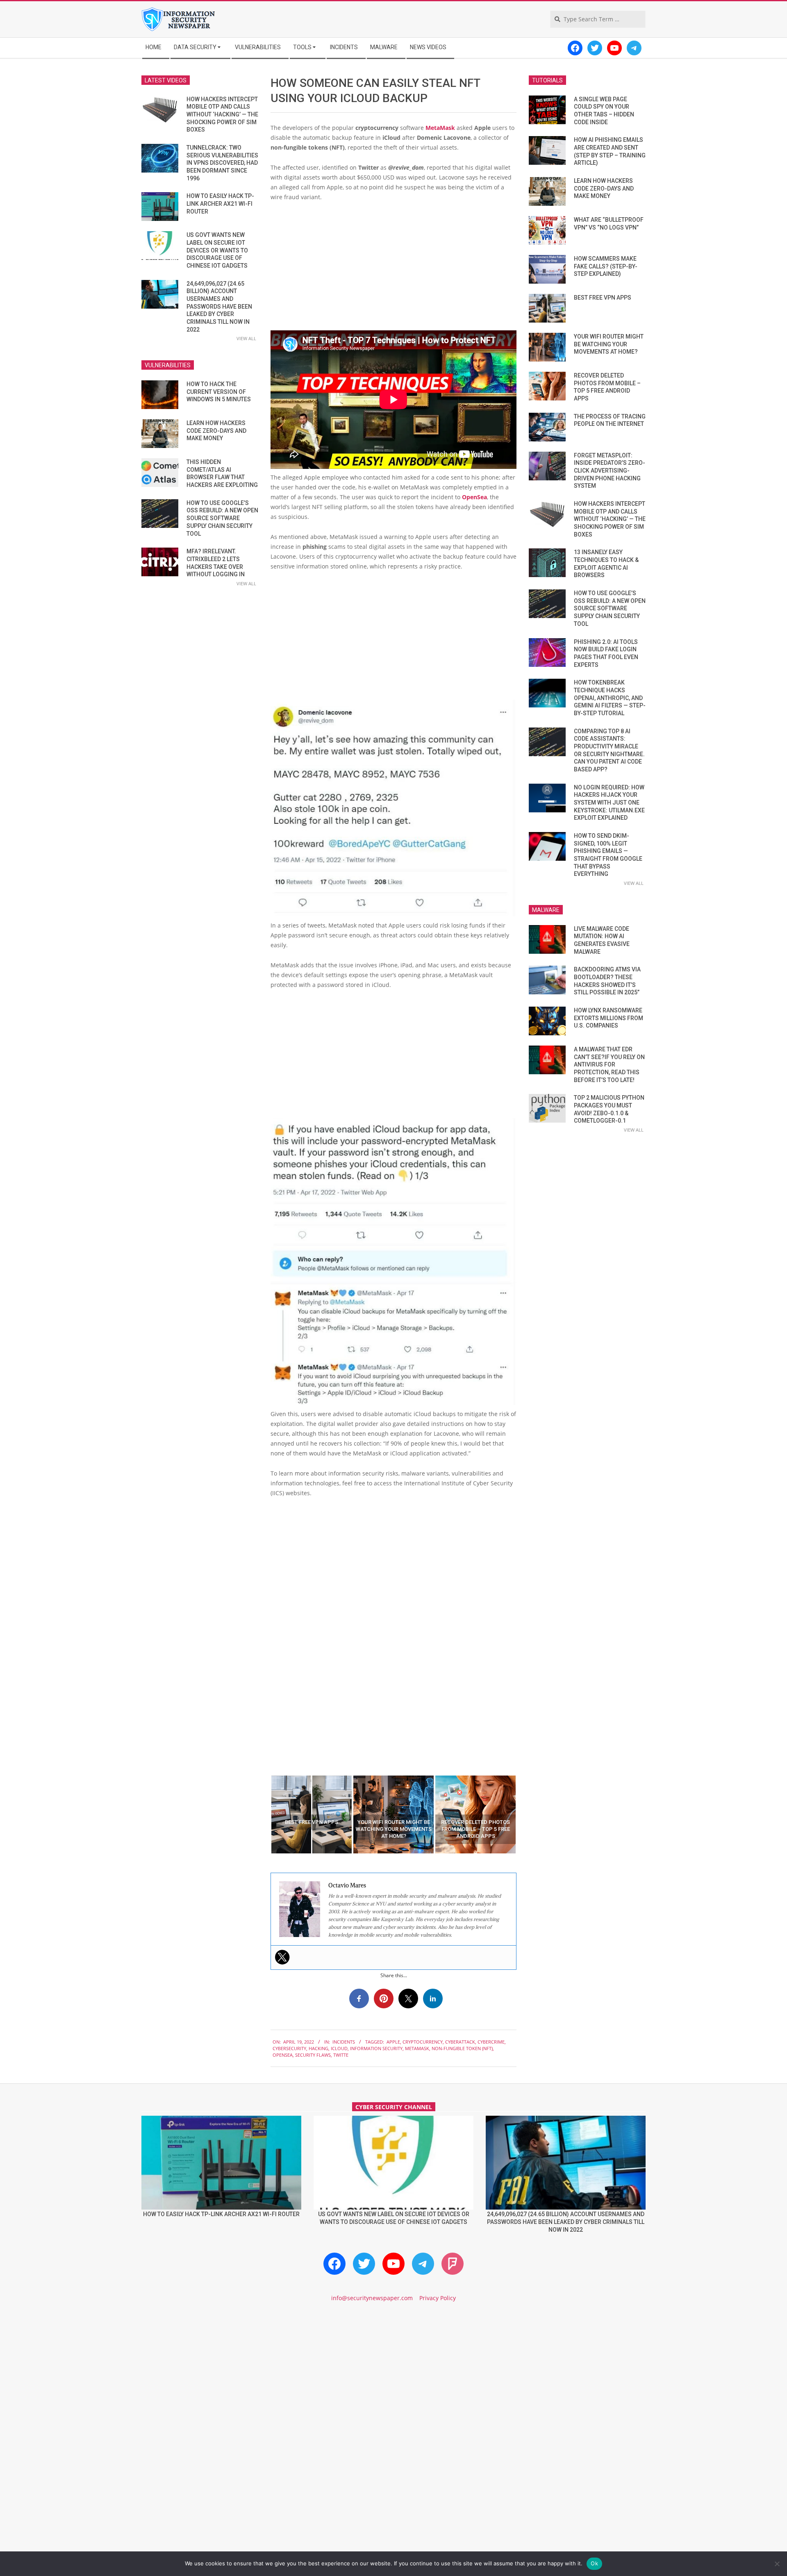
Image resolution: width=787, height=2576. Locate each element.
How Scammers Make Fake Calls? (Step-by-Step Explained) (606, 266)
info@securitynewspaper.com (372, 2298)
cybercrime (491, 2042)
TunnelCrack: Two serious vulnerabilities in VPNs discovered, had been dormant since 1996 (222, 163)
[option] (312, 1814)
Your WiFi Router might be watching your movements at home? (609, 344)
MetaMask (440, 128)
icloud (339, 2048)
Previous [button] (264, 1814)
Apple (393, 2042)
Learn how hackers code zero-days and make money (216, 431)
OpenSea (474, 497)
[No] (777, 2564)
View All (246, 338)
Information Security (376, 2048)
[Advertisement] (393, 270)
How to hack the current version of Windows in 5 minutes (219, 392)
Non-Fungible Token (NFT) (462, 2048)
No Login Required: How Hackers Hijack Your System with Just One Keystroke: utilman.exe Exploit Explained (609, 803)
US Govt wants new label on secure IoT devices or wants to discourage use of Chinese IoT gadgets (217, 250)
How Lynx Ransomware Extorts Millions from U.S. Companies (608, 1018)
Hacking (318, 2048)
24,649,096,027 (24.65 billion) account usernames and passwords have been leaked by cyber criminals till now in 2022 (219, 307)
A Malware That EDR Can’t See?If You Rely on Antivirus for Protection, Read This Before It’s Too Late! (609, 1065)
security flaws (313, 2055)
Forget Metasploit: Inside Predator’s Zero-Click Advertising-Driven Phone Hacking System (610, 471)
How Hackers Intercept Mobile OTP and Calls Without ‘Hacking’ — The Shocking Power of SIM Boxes (222, 115)
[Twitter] (282, 1957)
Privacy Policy (438, 2298)
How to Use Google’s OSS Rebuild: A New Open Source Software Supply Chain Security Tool (222, 518)
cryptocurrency (423, 2042)
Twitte (341, 2055)
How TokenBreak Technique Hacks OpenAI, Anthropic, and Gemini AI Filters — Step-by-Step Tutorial (610, 698)
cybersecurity (289, 2048)
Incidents (344, 2042)
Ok (594, 2563)
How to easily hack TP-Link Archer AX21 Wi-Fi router (220, 203)
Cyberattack (460, 2042)
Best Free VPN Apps (603, 298)
